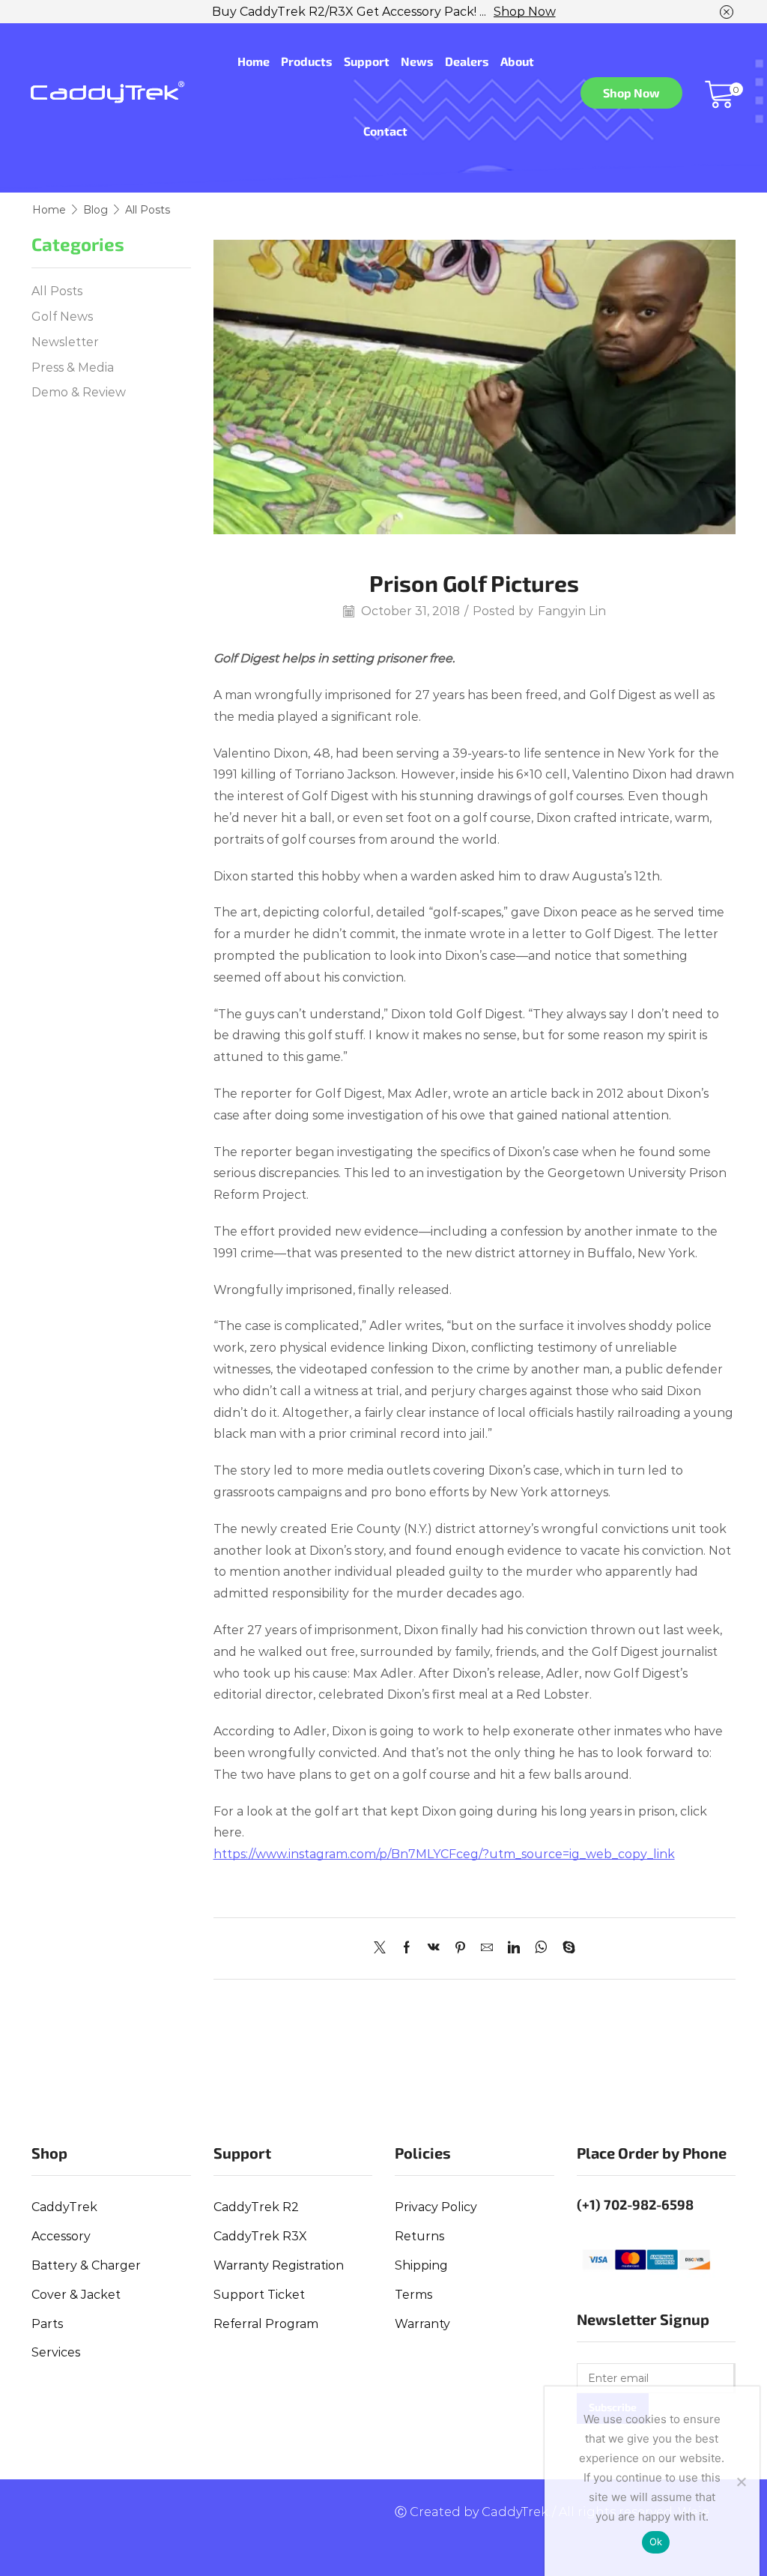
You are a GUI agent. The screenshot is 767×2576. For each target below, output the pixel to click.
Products (307, 61)
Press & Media (73, 368)
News (417, 61)
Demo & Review (79, 392)
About (517, 61)
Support (367, 61)
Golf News (62, 317)
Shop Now (525, 12)
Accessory (61, 2236)
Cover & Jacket (76, 2295)
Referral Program (266, 2324)
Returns (419, 2236)
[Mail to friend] (487, 1948)
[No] (741, 2482)
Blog (96, 210)
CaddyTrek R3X (260, 2236)
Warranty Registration (279, 2265)
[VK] (434, 1948)
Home (254, 61)
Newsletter (65, 342)
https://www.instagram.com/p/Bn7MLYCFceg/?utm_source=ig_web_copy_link (444, 1854)
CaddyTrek (64, 2207)
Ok (656, 2542)
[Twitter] (383, 1948)
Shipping (421, 2265)
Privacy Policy (436, 2207)
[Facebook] (407, 1948)
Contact (385, 131)
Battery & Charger (86, 2265)
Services (56, 2352)
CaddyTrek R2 (256, 2207)
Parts (47, 2324)
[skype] (565, 1948)
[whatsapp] (541, 1948)
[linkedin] (514, 1948)
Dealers (467, 61)
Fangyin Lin (572, 611)
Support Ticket (259, 2295)
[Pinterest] (460, 1948)
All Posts (148, 210)
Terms (413, 2295)
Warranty (422, 2324)
